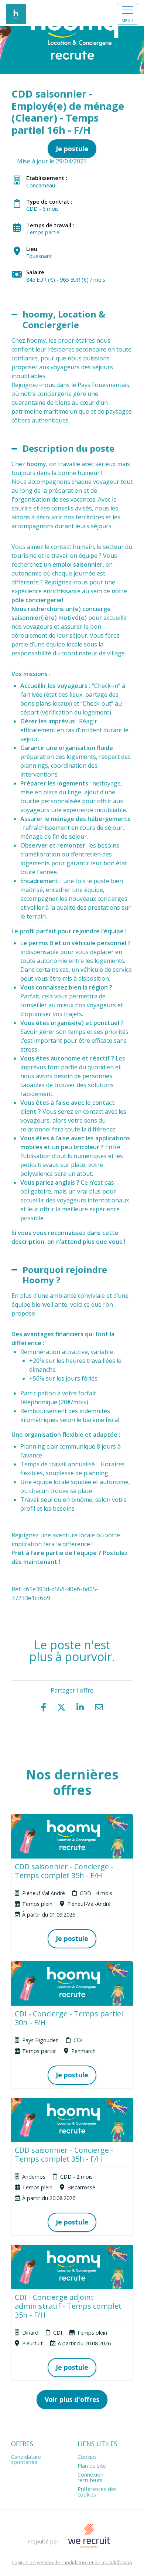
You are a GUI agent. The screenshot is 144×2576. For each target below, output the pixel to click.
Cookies (87, 2457)
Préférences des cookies (97, 2492)
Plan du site (92, 2466)
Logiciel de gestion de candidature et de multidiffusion (72, 2563)
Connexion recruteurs (90, 2477)
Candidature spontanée (26, 2459)
